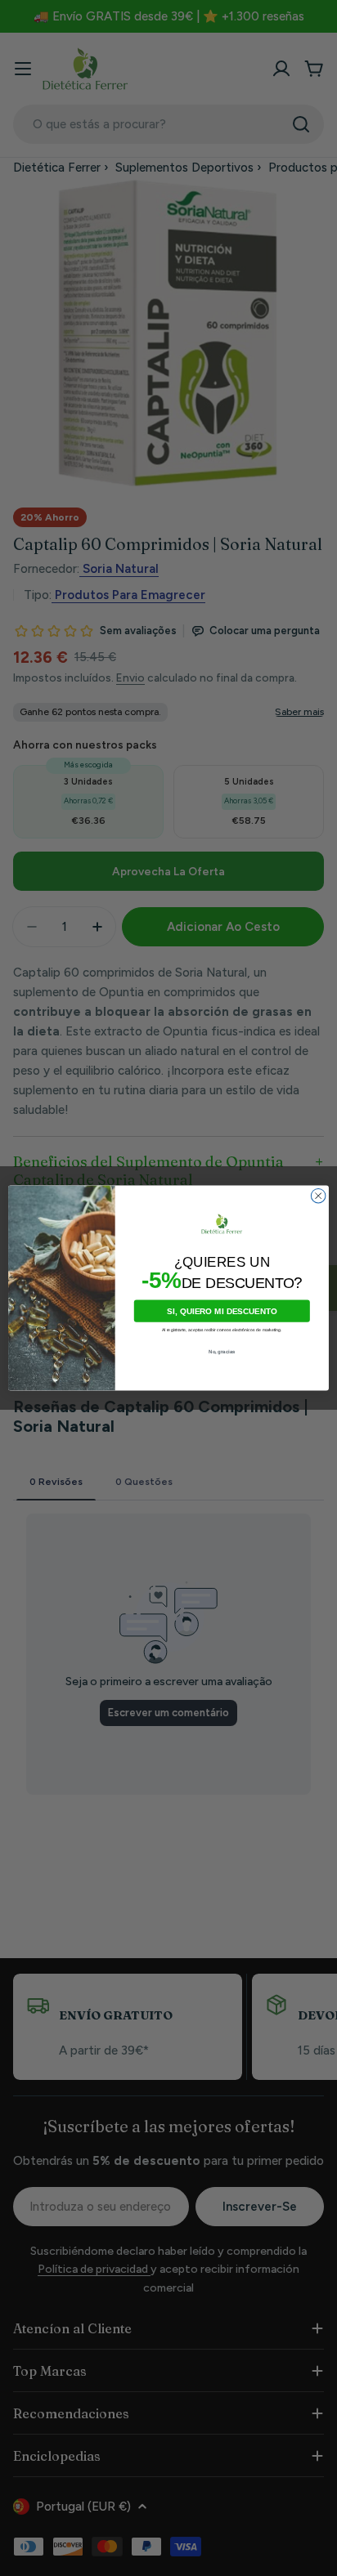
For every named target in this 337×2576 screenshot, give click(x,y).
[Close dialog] (318, 1196)
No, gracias (222, 1352)
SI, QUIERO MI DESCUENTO (222, 1311)
